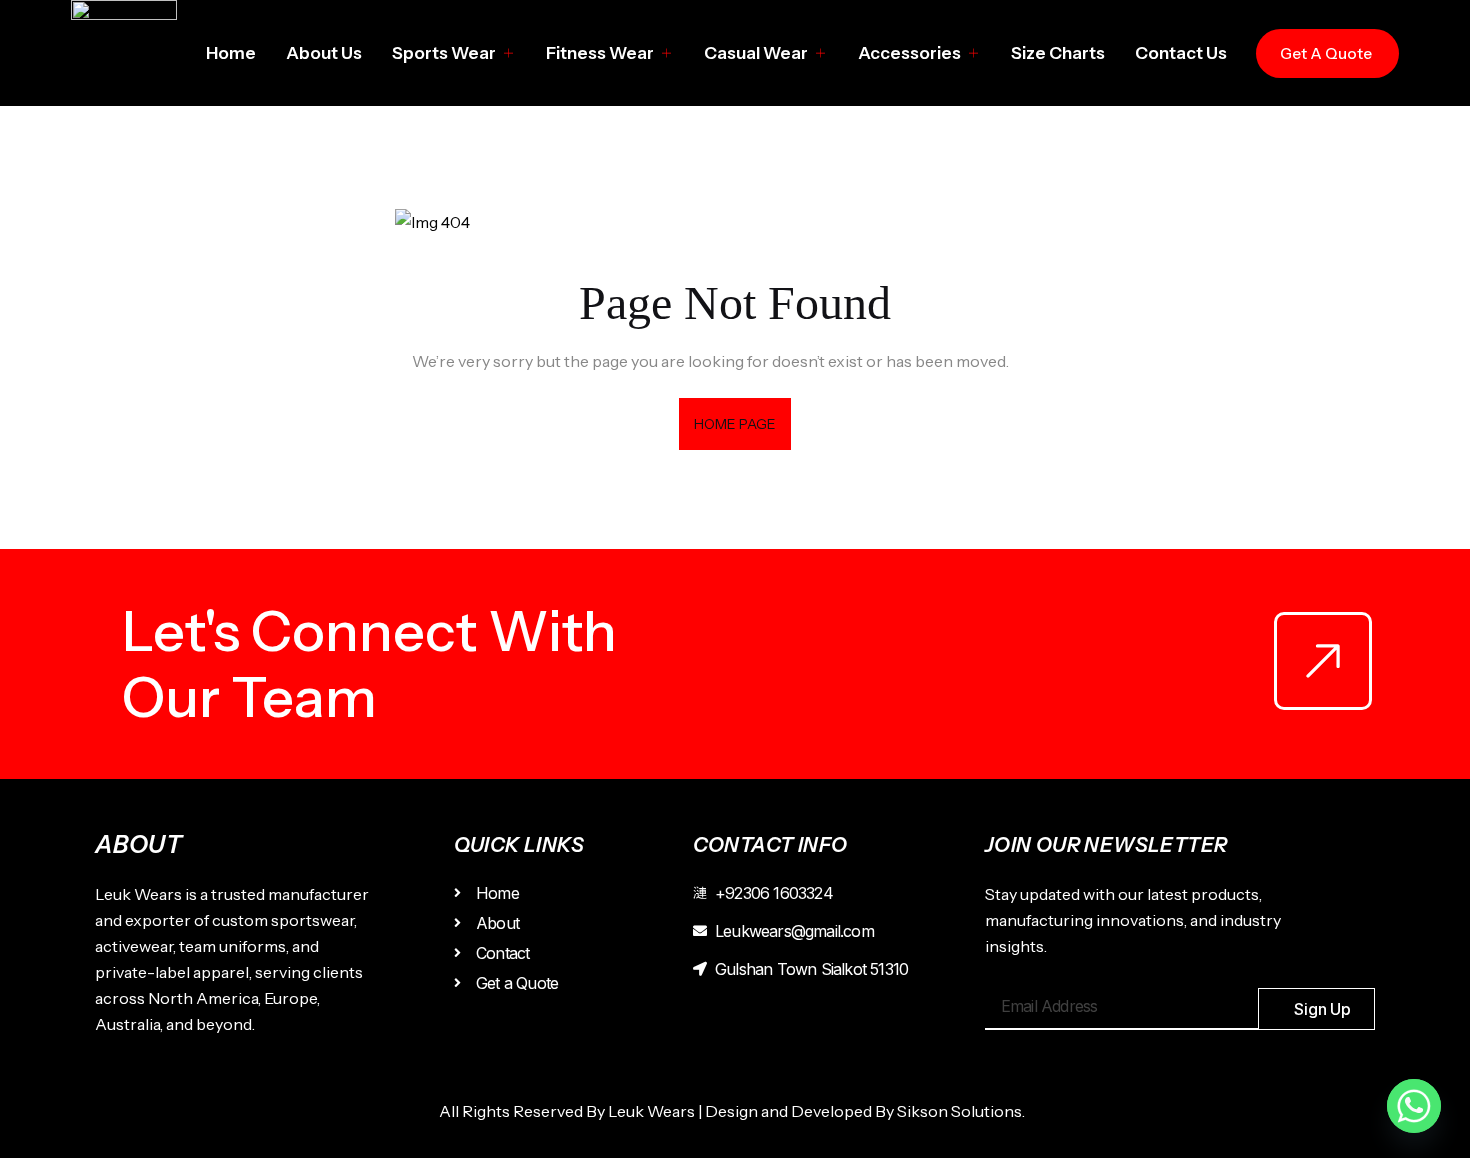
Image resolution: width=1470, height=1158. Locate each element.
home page (735, 424)
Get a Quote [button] (1326, 53)
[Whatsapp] (1414, 1106)
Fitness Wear (600, 53)
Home (231, 53)
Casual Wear (756, 53)
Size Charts (1058, 53)
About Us (324, 53)
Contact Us (1181, 53)
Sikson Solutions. (964, 1111)
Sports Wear (444, 53)
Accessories (909, 53)
